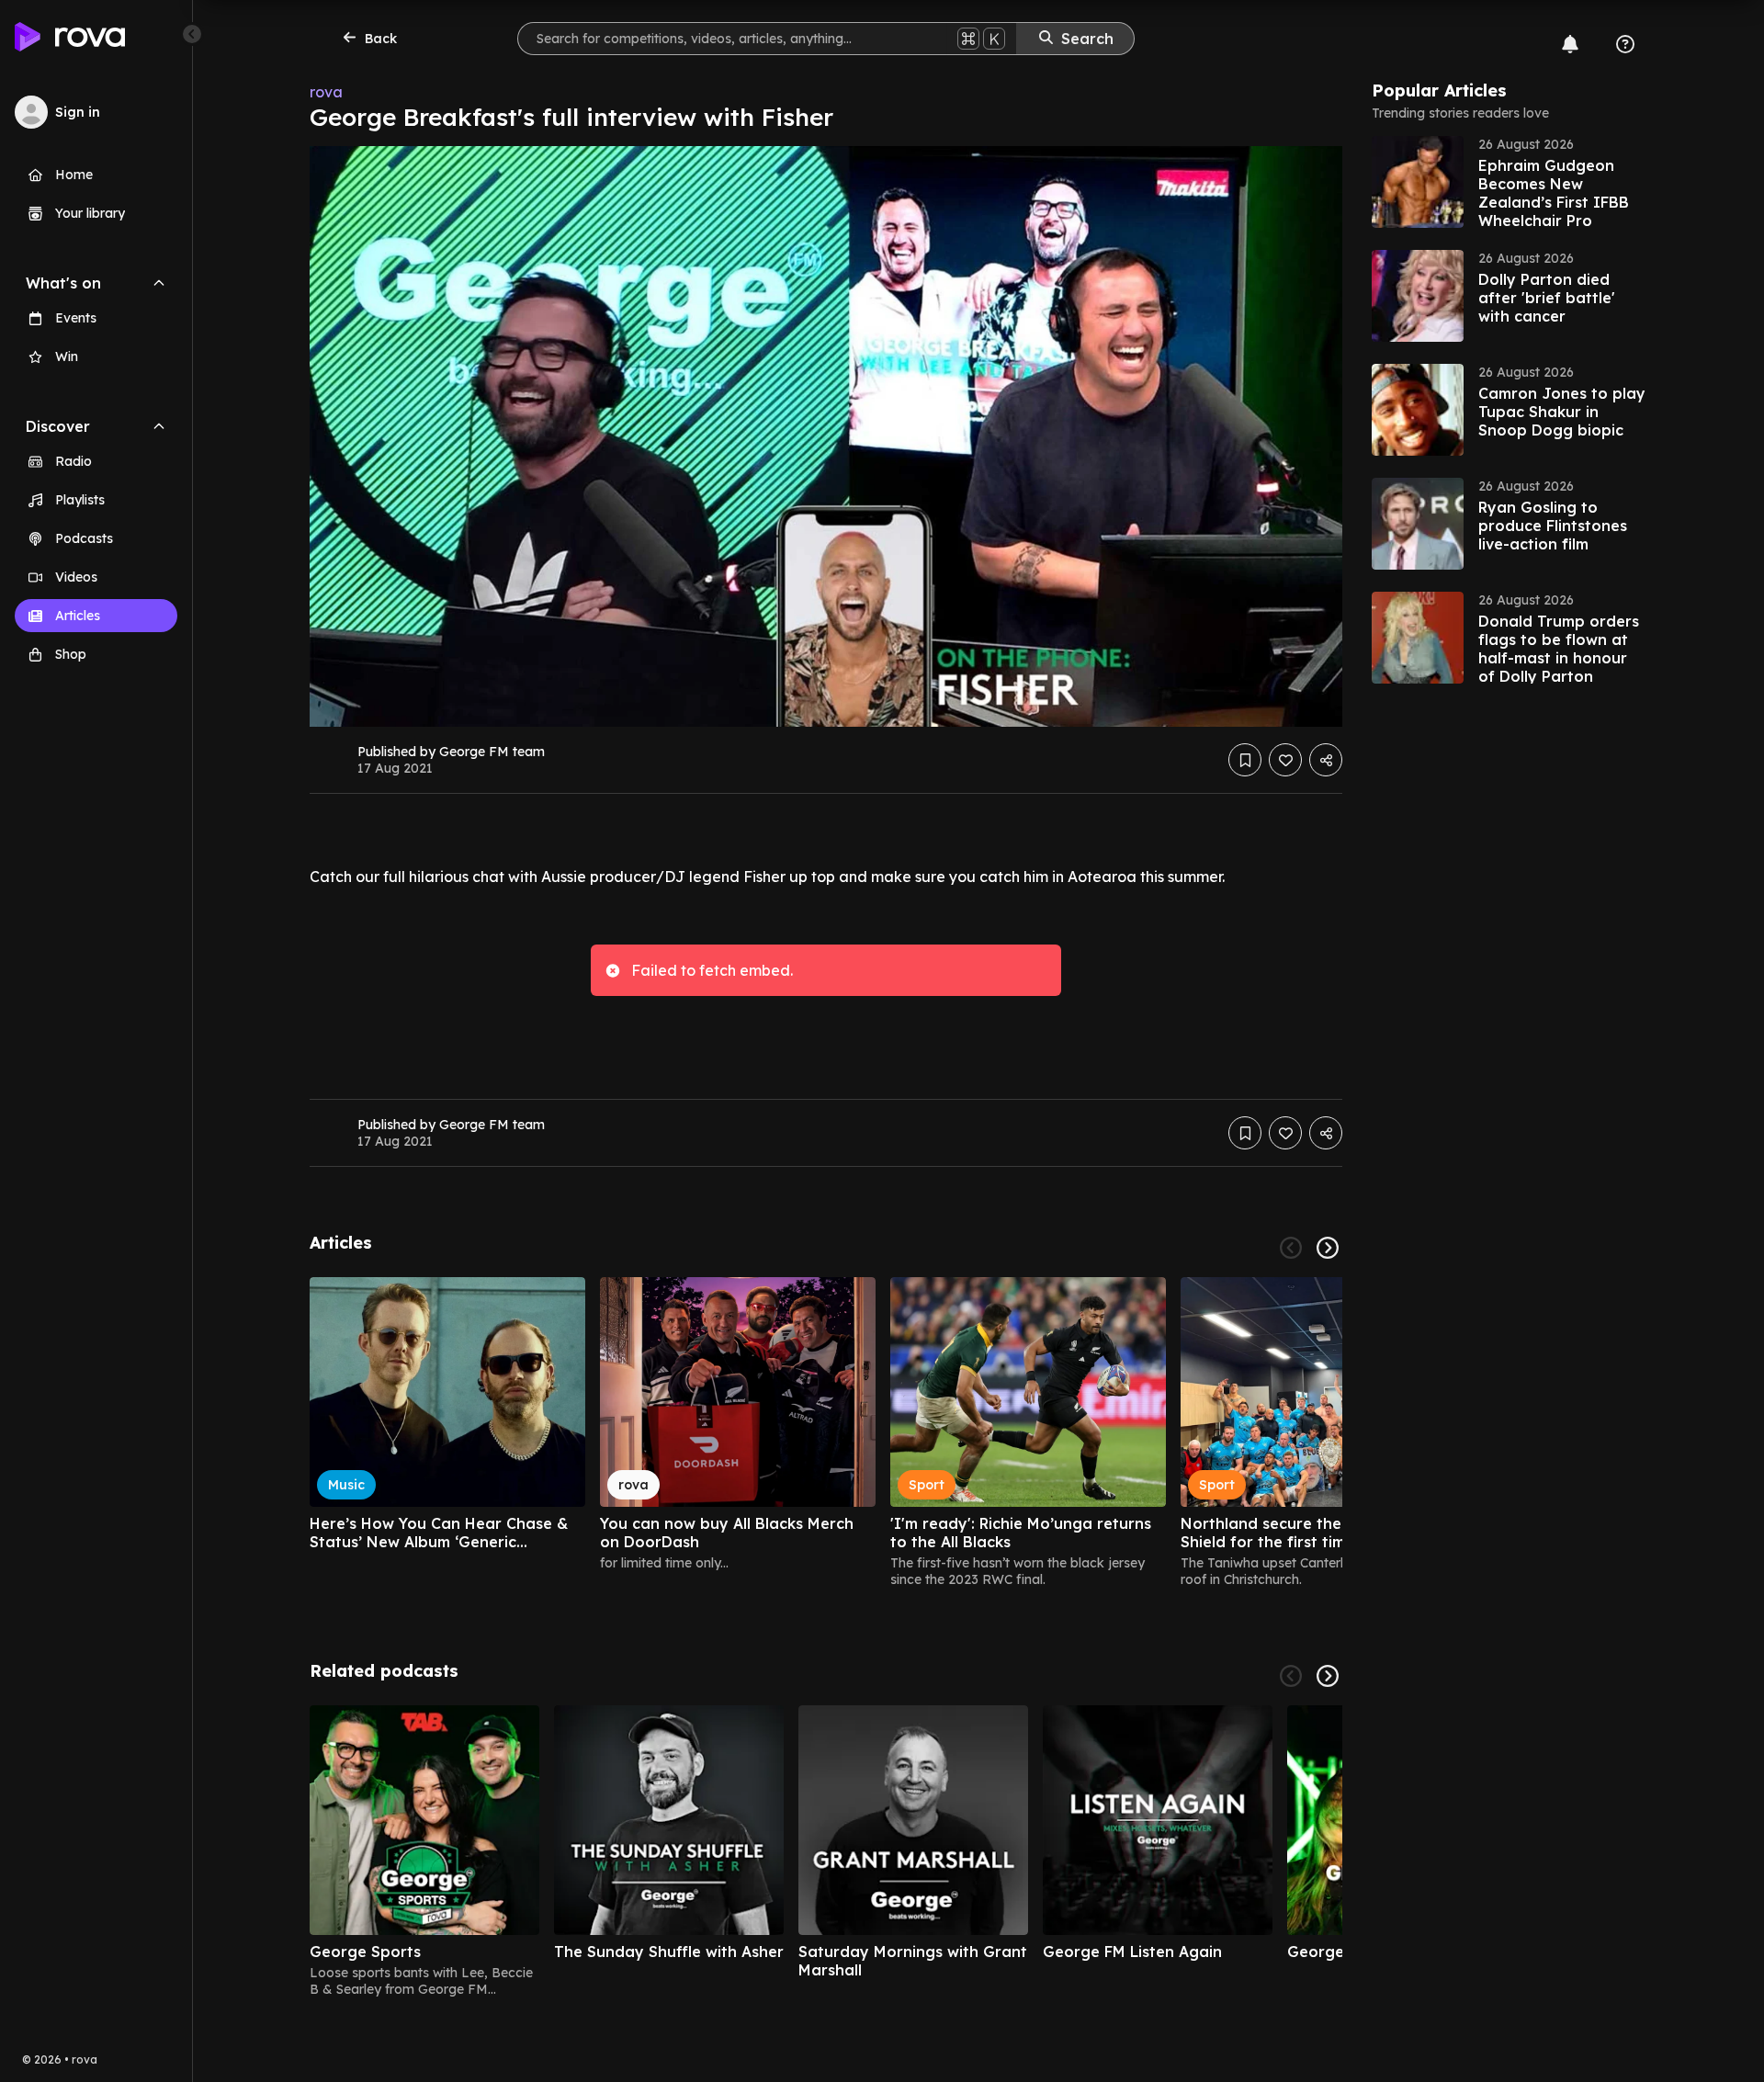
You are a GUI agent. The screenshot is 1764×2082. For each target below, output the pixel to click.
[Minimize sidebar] (192, 34)
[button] (1510, 182)
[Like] (1285, 760)
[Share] (1326, 760)
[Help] (1625, 44)
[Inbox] (1570, 44)
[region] (826, 1432)
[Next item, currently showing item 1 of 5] (1328, 1676)
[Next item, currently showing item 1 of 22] (1328, 1248)
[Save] (1245, 760)
